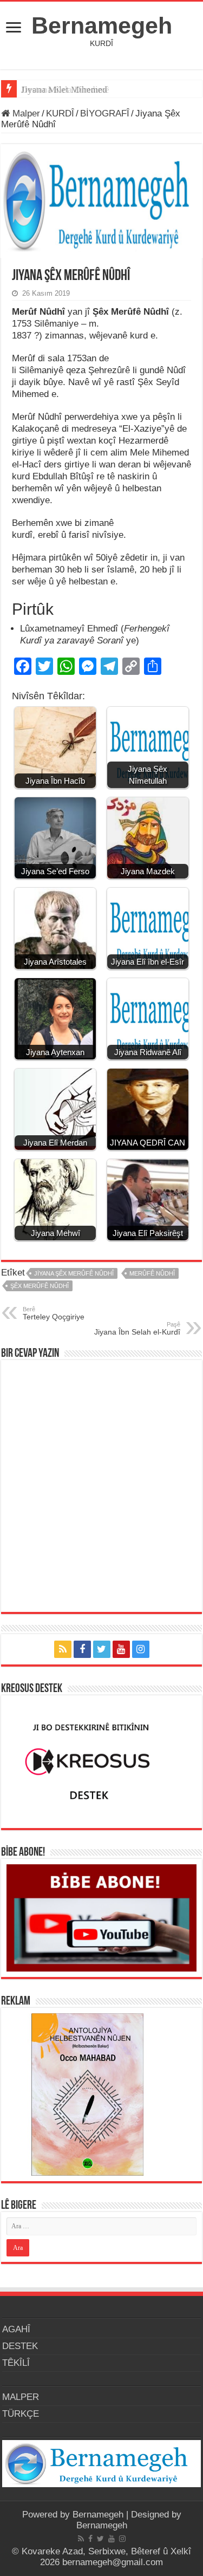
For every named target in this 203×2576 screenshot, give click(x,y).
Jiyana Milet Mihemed (64, 90)
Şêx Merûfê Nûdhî (40, 1286)
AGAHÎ (16, 2329)
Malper (25, 113)
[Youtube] (121, 1649)
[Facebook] (82, 1649)
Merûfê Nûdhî (152, 1273)
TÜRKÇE (21, 2414)
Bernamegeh (102, 25)
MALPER (21, 2397)
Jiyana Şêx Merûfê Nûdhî (74, 1273)
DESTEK (20, 2346)
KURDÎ (60, 113)
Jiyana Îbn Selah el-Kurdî (137, 1329)
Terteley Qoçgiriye (54, 1313)
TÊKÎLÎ (16, 2363)
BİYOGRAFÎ (105, 113)
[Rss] (63, 1649)
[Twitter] (102, 1649)
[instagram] (141, 1649)
